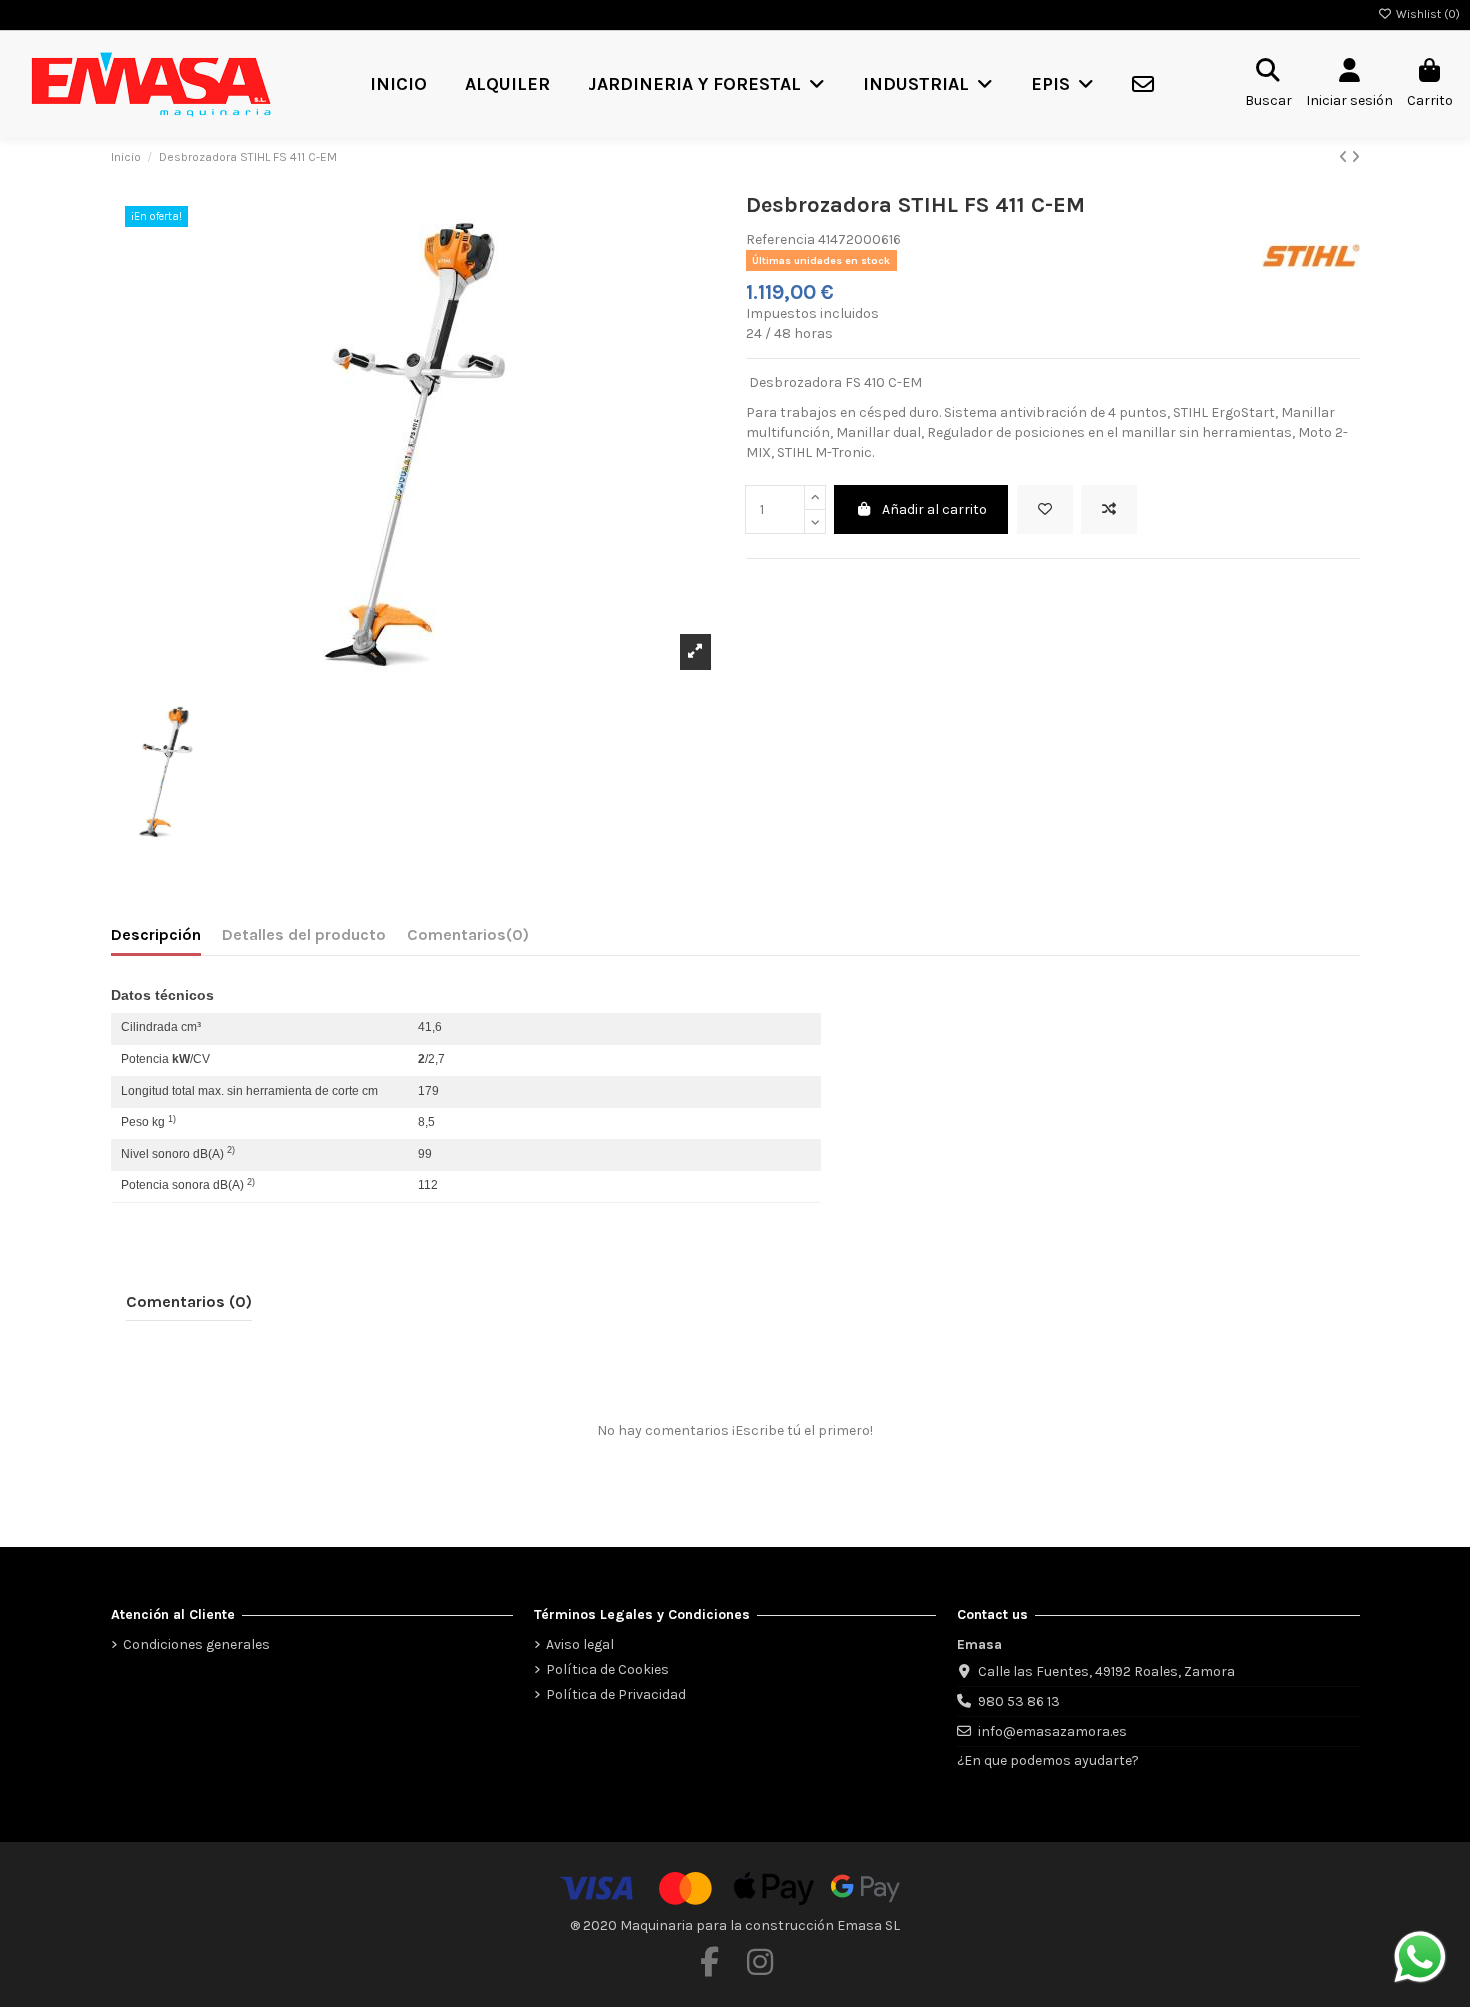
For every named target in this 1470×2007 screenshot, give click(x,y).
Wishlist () (1426, 14)
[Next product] (1355, 157)
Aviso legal (580, 1644)
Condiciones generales (196, 1644)
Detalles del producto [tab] (304, 934)
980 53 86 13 (1019, 1701)
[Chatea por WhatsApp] (1420, 1955)
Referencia (780, 239)
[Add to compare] (1109, 509)
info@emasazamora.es (1052, 1731)
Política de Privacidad (616, 1694)
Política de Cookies (607, 1669)
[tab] (468, 939)
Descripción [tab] (156, 934)
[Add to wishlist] (1045, 509)
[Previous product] (1345, 157)
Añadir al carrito (934, 509)
